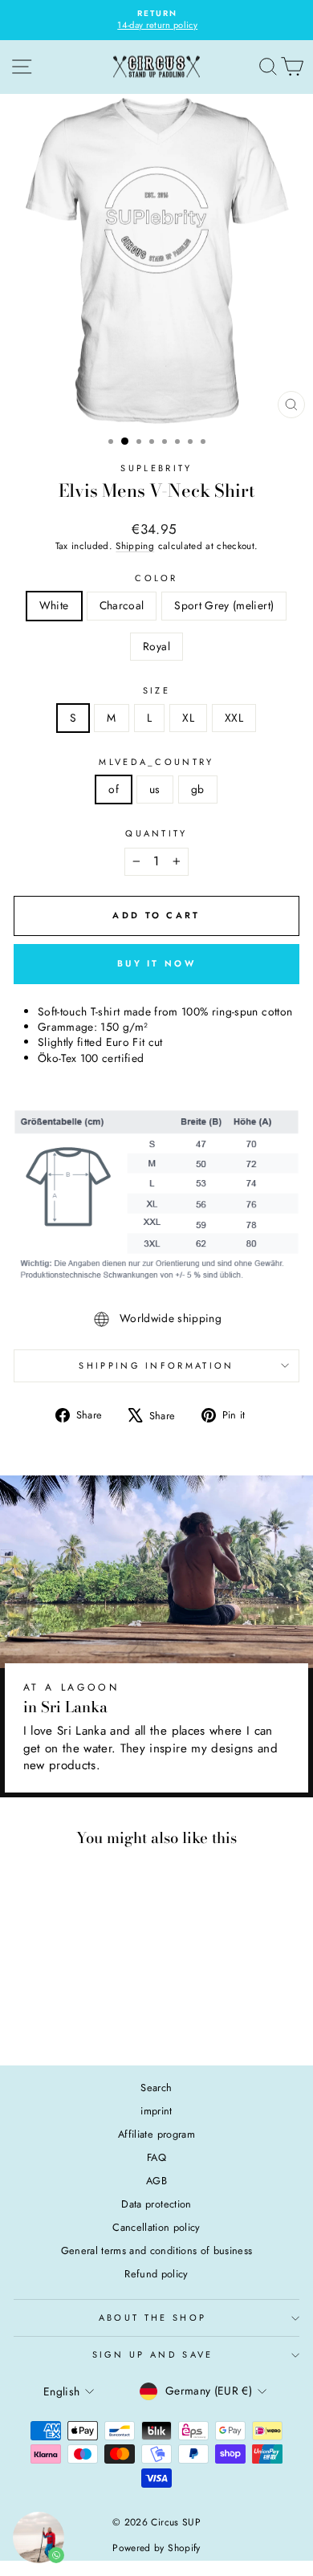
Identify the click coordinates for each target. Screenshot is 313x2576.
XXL (234, 718)
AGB (156, 2181)
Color (156, 578)
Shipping (135, 545)
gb (198, 789)
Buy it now (156, 963)
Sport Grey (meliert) (224, 605)
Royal (156, 646)
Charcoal (122, 605)
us (155, 789)
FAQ (156, 2157)
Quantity (156, 834)
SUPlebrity (156, 468)
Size (156, 691)
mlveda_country (156, 762)
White (54, 605)
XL (188, 718)
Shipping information (156, 1365)
